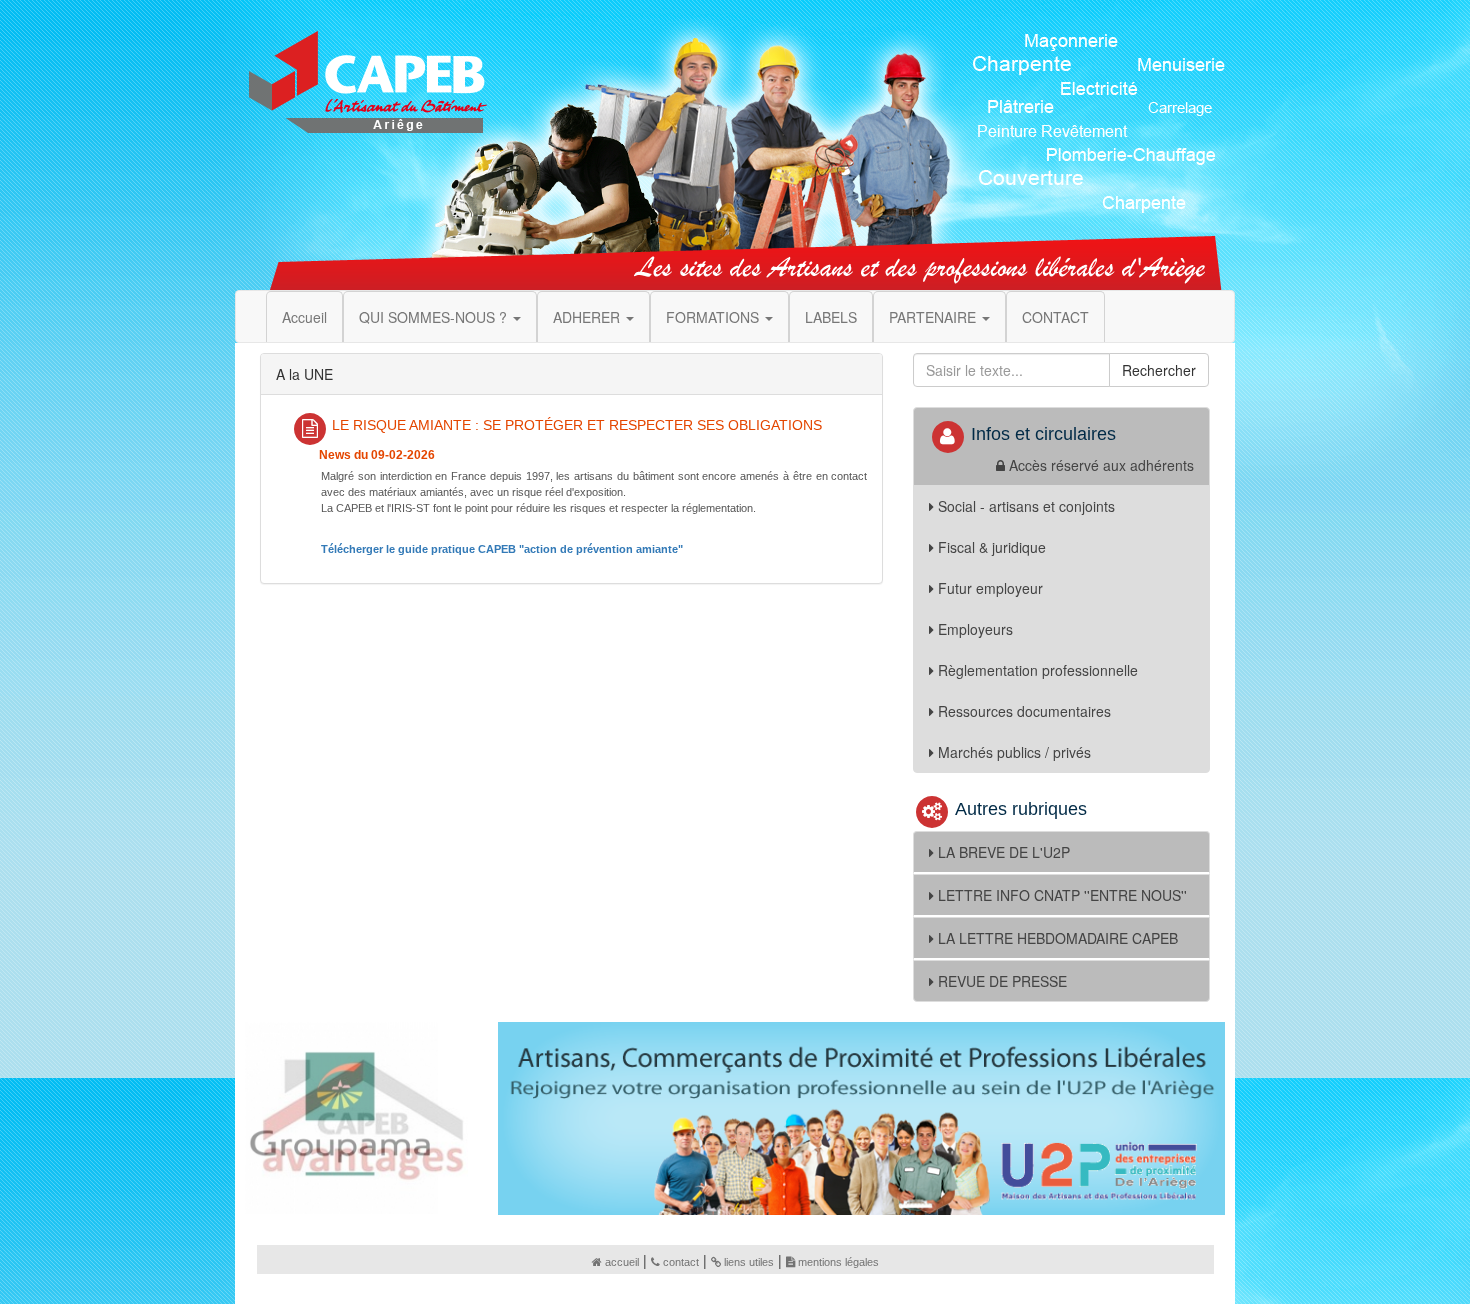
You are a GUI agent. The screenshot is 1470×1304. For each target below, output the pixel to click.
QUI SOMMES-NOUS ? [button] (435, 317)
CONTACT (1055, 317)
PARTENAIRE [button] (934, 317)
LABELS (831, 317)
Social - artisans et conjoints (1026, 506)
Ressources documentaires (1024, 711)
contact (681, 1262)
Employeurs (975, 629)
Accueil (304, 317)
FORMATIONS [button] (714, 317)
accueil (622, 1262)
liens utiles (749, 1262)
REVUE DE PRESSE (1002, 981)
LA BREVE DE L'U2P (1004, 852)
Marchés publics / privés (1014, 752)
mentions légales (838, 1262)
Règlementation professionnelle (1038, 670)
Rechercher (1159, 370)
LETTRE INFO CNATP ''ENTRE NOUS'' (1062, 895)
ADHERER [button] (588, 317)
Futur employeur (990, 588)
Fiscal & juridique (992, 547)
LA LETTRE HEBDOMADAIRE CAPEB (1058, 938)
